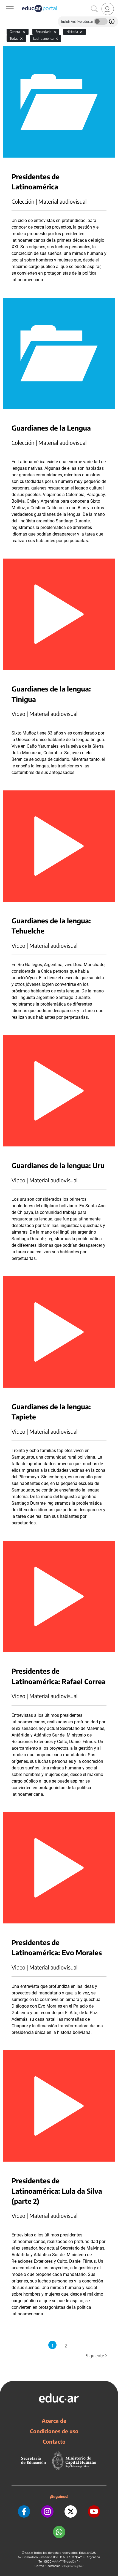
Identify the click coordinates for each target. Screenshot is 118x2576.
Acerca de (54, 2421)
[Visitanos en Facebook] (24, 2511)
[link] (108, 9)
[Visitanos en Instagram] (47, 2511)
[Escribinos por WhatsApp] (59, 2532)
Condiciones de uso (54, 2431)
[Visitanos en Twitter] (71, 2511)
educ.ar (29, 2553)
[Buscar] (94, 9)
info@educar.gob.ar (73, 2566)
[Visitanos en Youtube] (94, 2511)
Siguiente (97, 2356)
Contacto (54, 2441)
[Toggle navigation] (5, 3)
